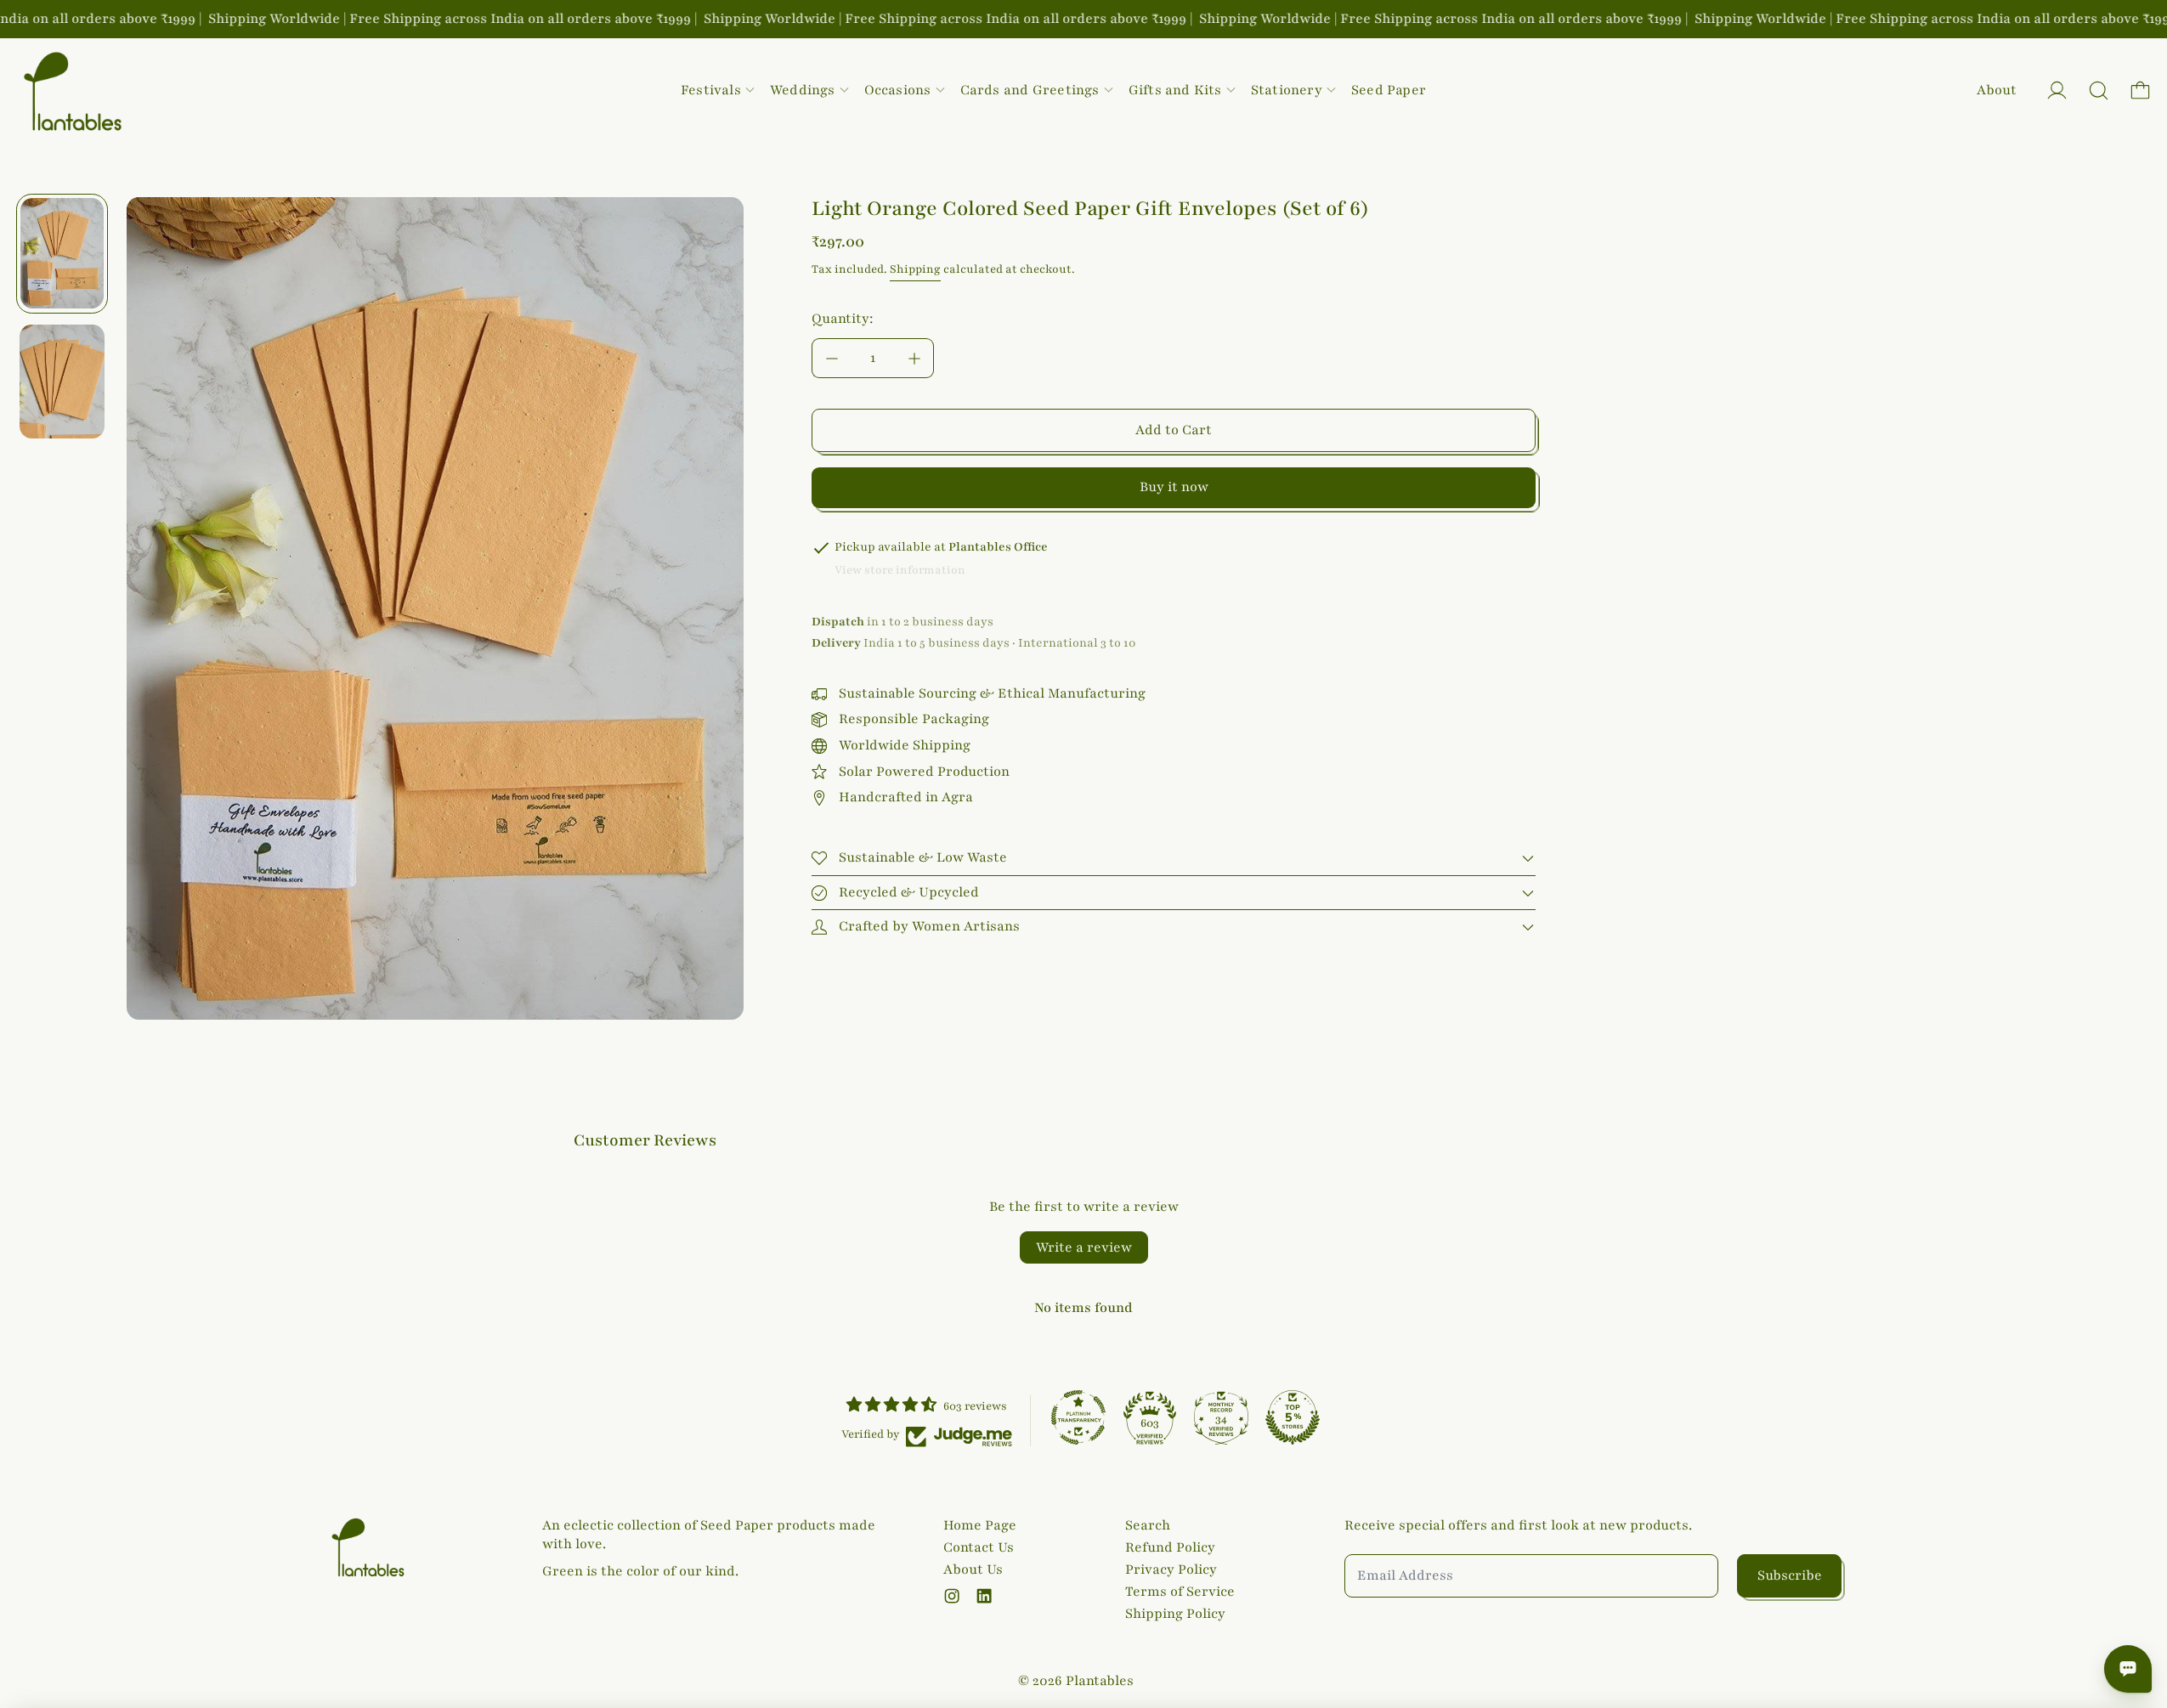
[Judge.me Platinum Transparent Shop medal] (1078, 1417)
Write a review (1084, 1247)
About (1997, 90)
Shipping (915, 269)
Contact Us (979, 1547)
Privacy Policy (1171, 1569)
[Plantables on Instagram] (952, 1596)
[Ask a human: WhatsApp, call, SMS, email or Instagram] (2128, 1669)
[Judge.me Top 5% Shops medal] (1293, 1417)
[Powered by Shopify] (2057, 90)
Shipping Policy (1175, 1614)
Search (1148, 1525)
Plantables (1100, 1681)
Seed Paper (1389, 90)
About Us (973, 1569)
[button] (2099, 90)
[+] (914, 358)
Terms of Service (1180, 1592)
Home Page (980, 1525)
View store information (900, 570)
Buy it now (1174, 487)
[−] (831, 358)
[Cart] (2140, 90)
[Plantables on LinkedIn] (984, 1596)
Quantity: (843, 319)
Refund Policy (1170, 1547)
